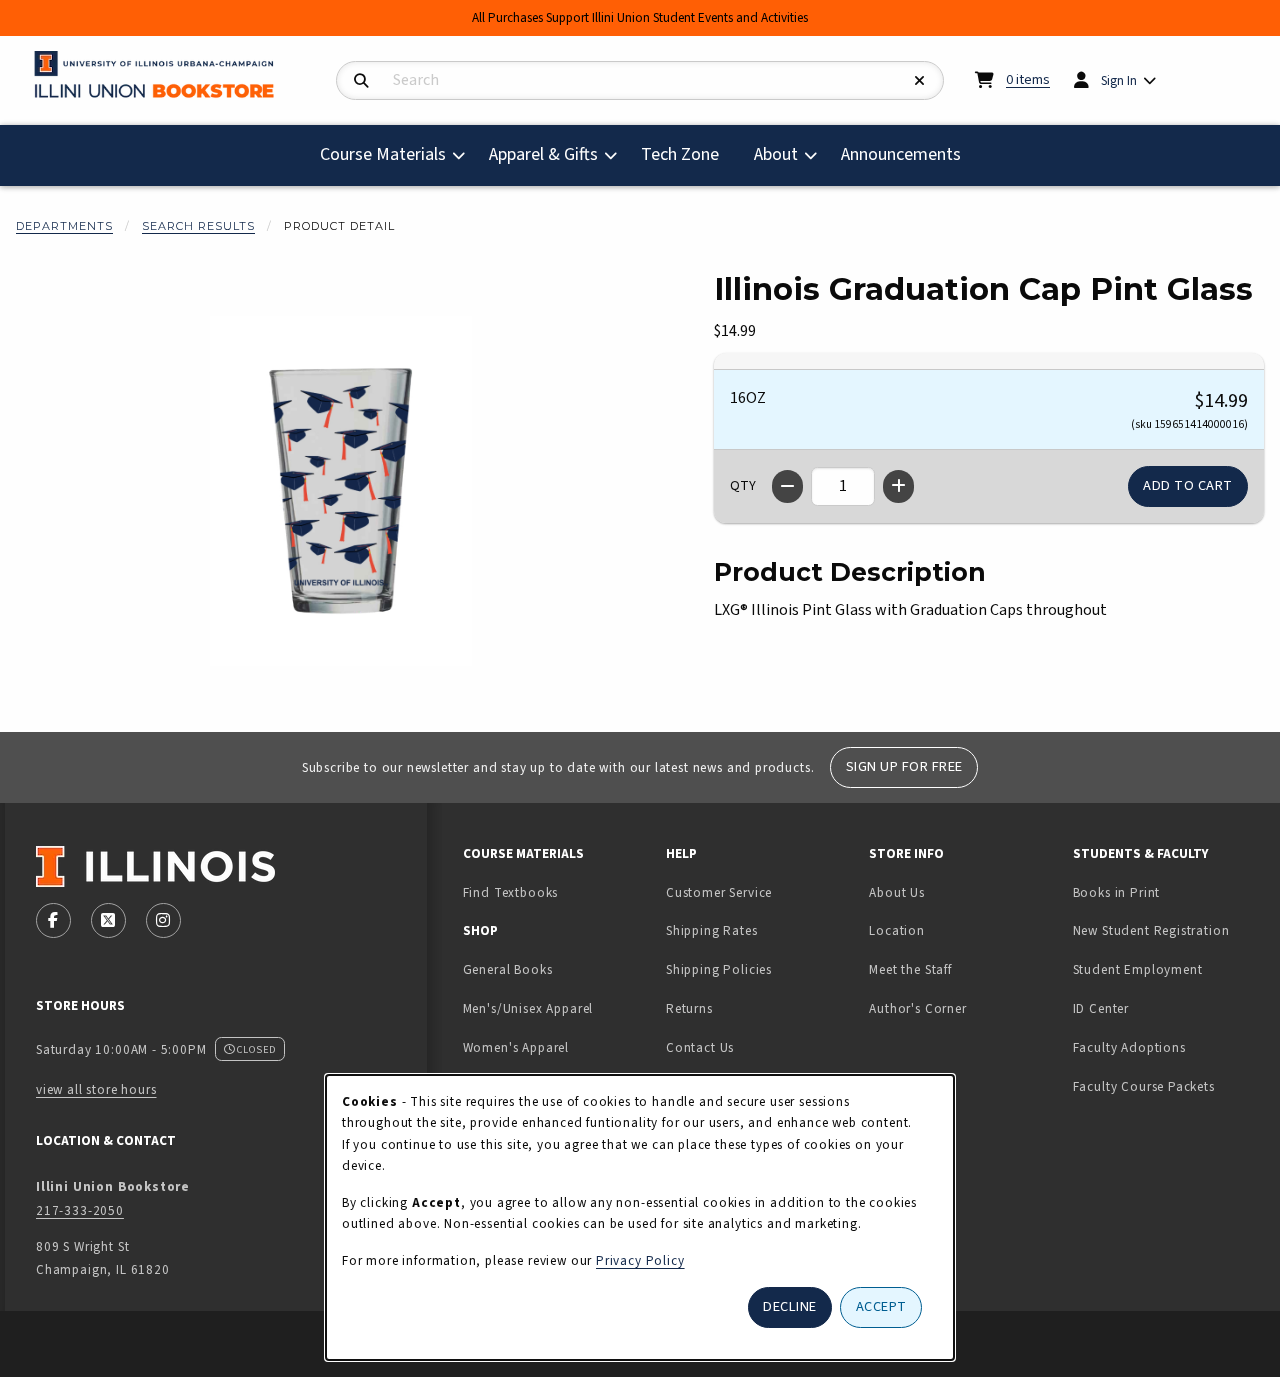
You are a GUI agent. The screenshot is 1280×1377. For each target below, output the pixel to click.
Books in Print (1166, 892)
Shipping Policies (719, 969)
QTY (743, 486)
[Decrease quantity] (787, 486)
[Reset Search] (920, 81)
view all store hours (96, 1089)
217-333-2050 (80, 1210)
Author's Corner (917, 1008)
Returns (689, 1008)
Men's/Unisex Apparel (528, 1008)
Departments (64, 226)
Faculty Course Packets (1144, 1086)
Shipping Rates (712, 930)
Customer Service (719, 892)
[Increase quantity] (898, 486)
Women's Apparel (516, 1047)
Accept (881, 1306)
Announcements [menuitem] (901, 154)
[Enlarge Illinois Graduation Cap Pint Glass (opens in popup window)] (341, 491)
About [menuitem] (776, 154)
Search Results (198, 226)
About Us (897, 892)
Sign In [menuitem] (1119, 80)
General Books (508, 969)
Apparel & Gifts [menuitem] (543, 154)
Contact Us (700, 1047)
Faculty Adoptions (1129, 1047)
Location (897, 930)
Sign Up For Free (904, 766)
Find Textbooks (511, 892)
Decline (790, 1306)
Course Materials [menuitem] (383, 154)
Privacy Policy (640, 1260)
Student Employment (1166, 969)
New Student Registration (1151, 930)
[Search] (361, 81)
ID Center (1164, 1008)
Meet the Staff (910, 969)
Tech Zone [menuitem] (688, 154)
